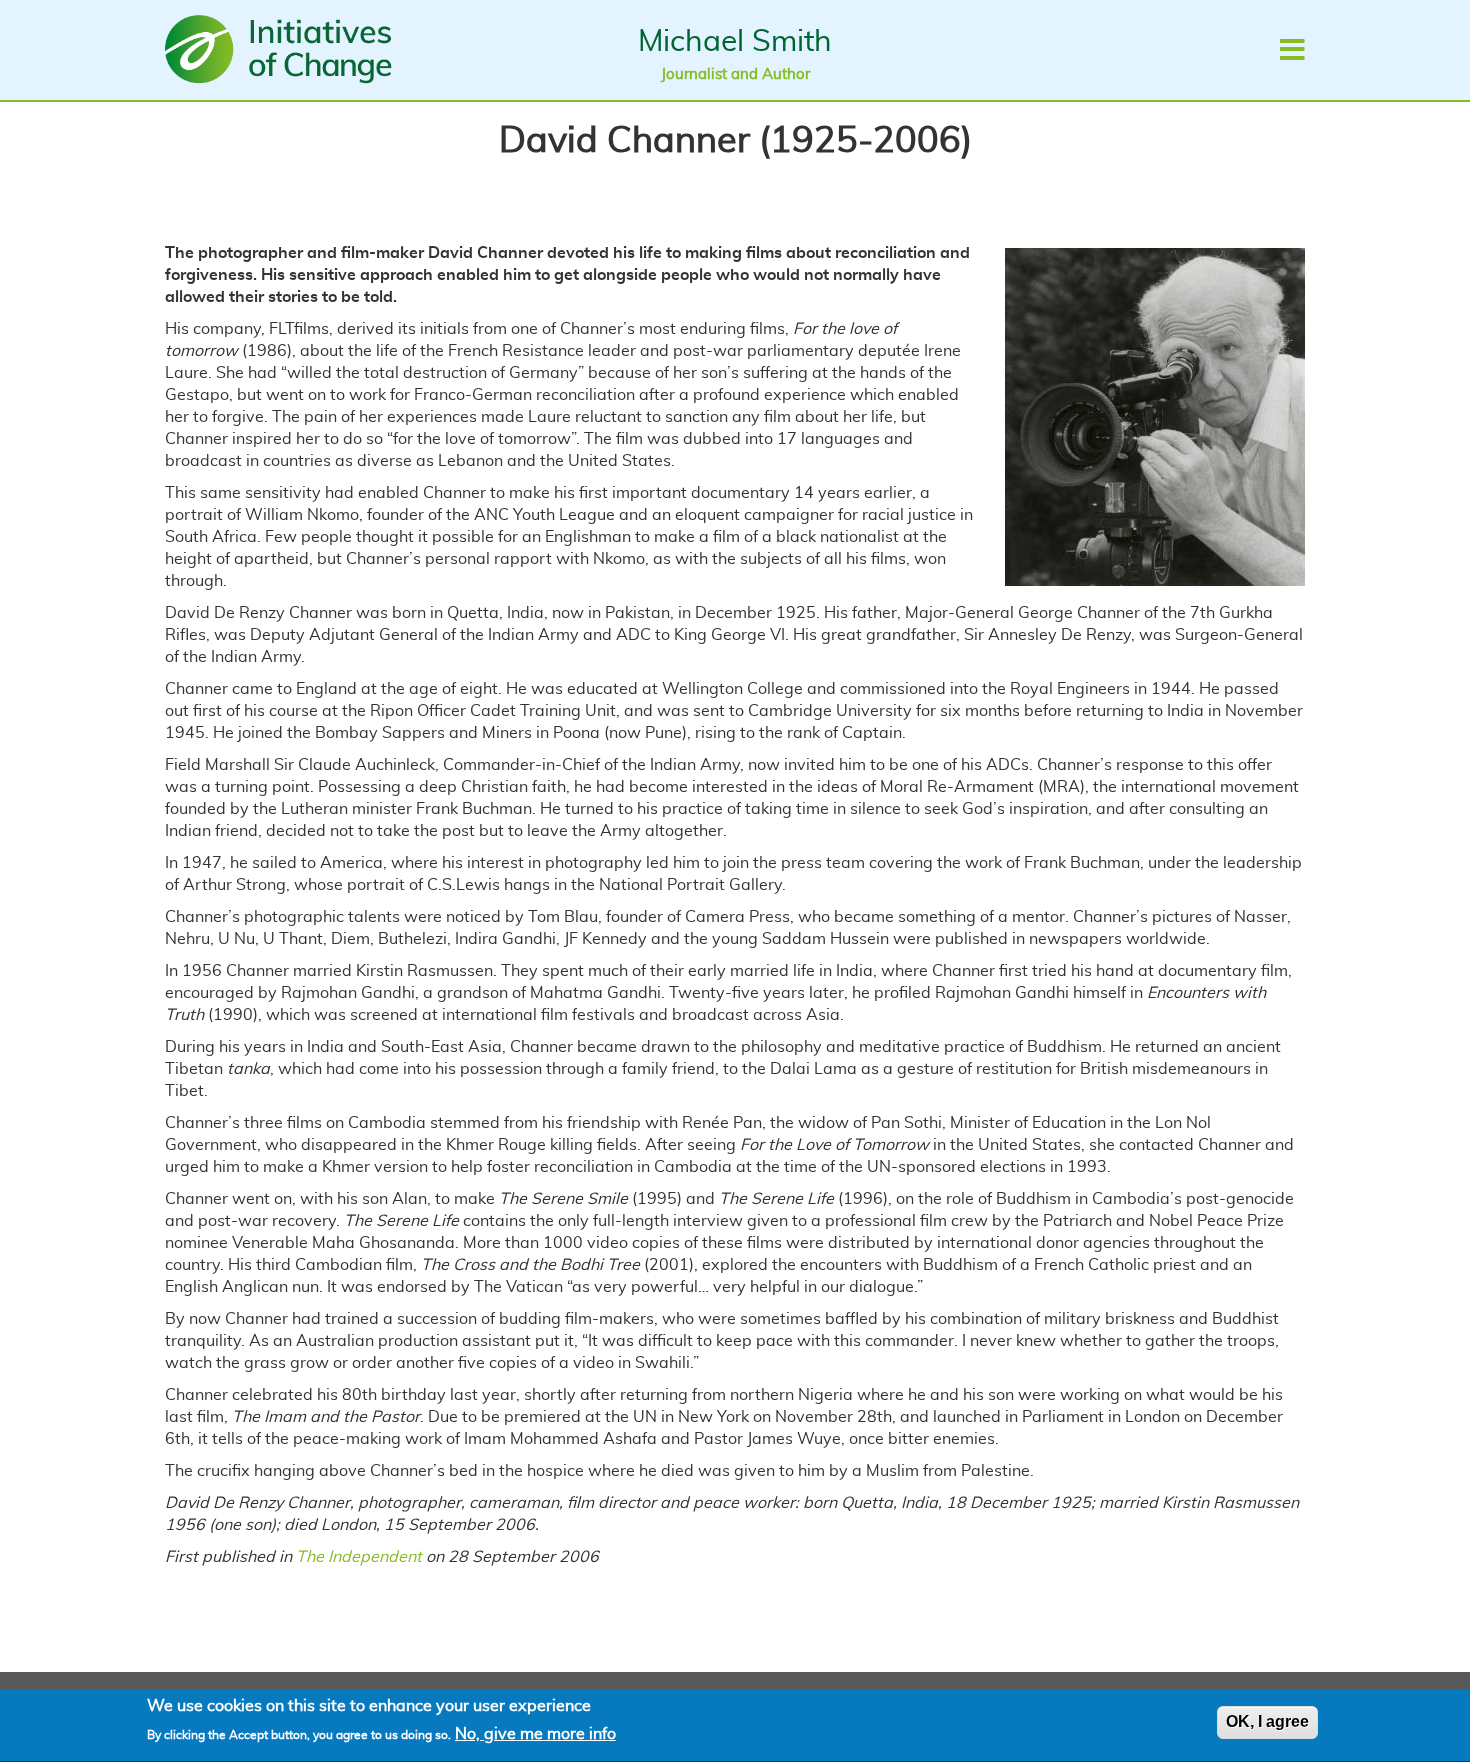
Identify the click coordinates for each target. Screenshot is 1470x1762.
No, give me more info (535, 1734)
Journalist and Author (735, 74)
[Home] (283, 50)
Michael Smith (735, 42)
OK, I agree (1267, 1721)
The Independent (361, 1557)
